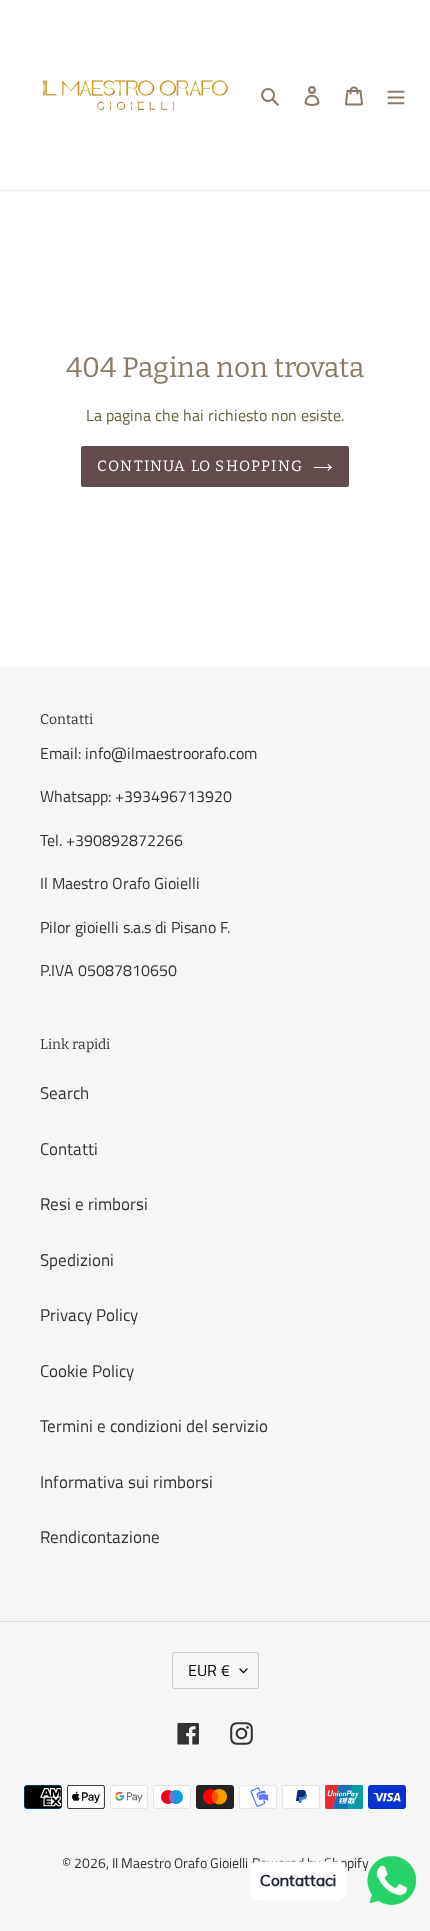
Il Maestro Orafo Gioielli (180, 1862)
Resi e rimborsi (94, 1204)
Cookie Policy (87, 1371)
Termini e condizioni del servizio (154, 1426)
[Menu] (396, 95)
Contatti (69, 1149)
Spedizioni (77, 1260)
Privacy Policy (89, 1315)
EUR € (209, 1670)
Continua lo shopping (200, 466)
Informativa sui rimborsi (126, 1482)
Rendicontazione (100, 1537)
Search (64, 1093)
